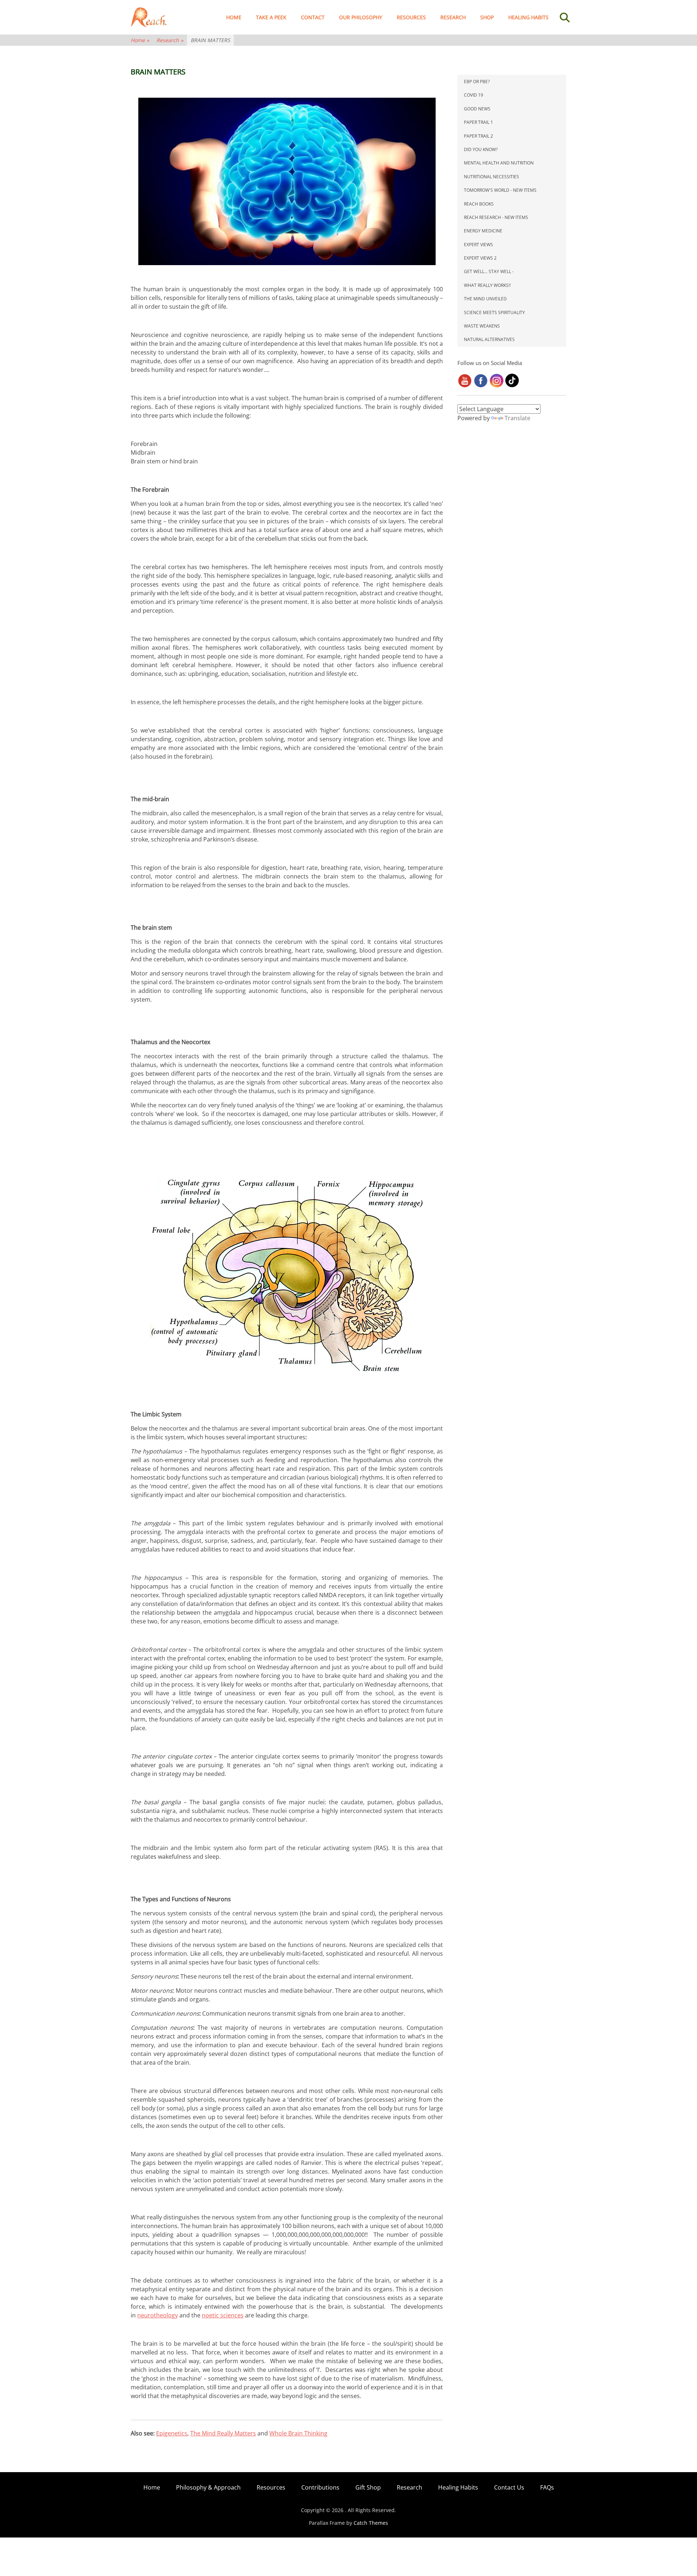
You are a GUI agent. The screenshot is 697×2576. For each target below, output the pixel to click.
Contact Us (509, 2487)
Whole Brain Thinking (298, 2433)
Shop (487, 17)
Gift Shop (368, 2487)
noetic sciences (223, 2315)
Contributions (320, 2487)
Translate (517, 418)
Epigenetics (172, 2433)
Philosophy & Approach (208, 2487)
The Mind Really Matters (223, 2433)
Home (234, 17)
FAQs (547, 2487)
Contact (313, 17)
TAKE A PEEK (271, 17)
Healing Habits (528, 17)
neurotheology (158, 2315)
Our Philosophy (361, 17)
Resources (411, 17)
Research (453, 17)
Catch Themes (371, 2523)
